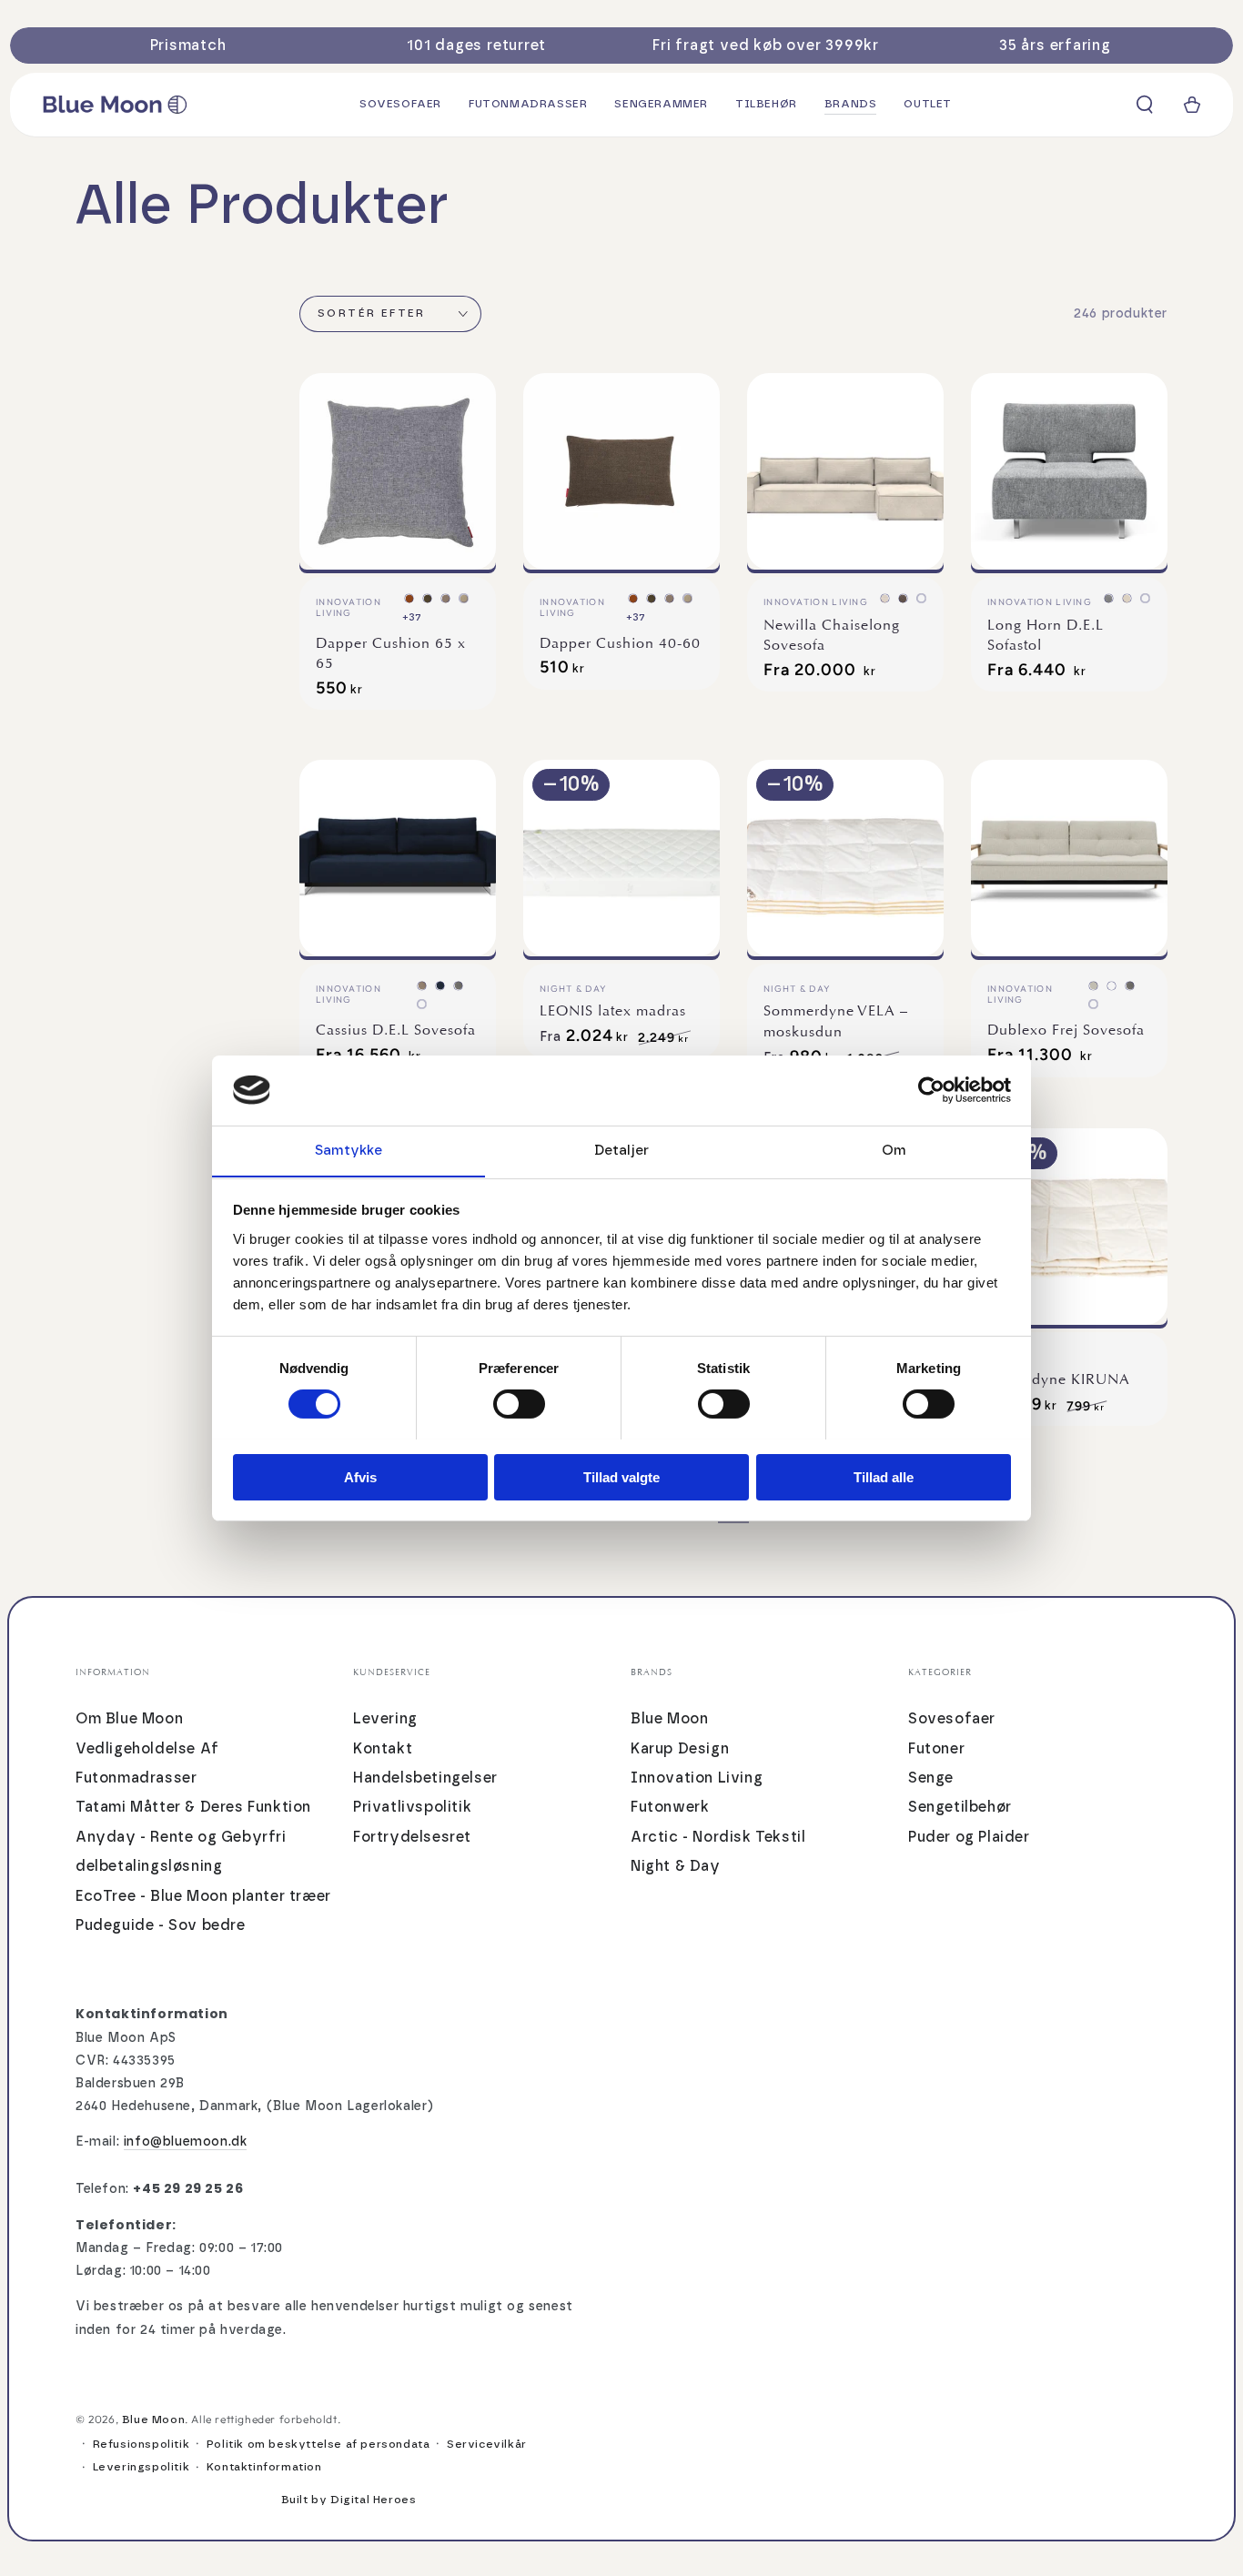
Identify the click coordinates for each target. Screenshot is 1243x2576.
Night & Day (676, 1866)
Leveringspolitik (141, 2467)
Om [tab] (894, 1150)
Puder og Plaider (969, 1837)
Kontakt (383, 1749)
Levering (385, 1719)
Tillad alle (884, 1476)
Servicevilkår (487, 2444)
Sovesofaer (952, 1719)
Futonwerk (670, 1807)
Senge (931, 1778)
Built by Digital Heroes (349, 2500)
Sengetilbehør (960, 1807)
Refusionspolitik (141, 2444)
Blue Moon (669, 1719)
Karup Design (680, 1749)
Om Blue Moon (129, 1719)
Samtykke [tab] (349, 1150)
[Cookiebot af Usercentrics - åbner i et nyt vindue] (931, 1090)
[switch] (519, 1404)
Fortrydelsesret (412, 1837)
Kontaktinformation (264, 2467)
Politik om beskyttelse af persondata (318, 2444)
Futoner (936, 1749)
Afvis (360, 1476)
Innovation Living (697, 1778)
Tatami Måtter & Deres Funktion (193, 1807)
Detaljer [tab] (621, 1150)
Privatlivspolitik (412, 1807)
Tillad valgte (621, 1476)
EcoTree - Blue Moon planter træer (203, 1896)
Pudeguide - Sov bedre (161, 1925)
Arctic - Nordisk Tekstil (718, 1837)
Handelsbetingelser (425, 1778)
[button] (1145, 105)
